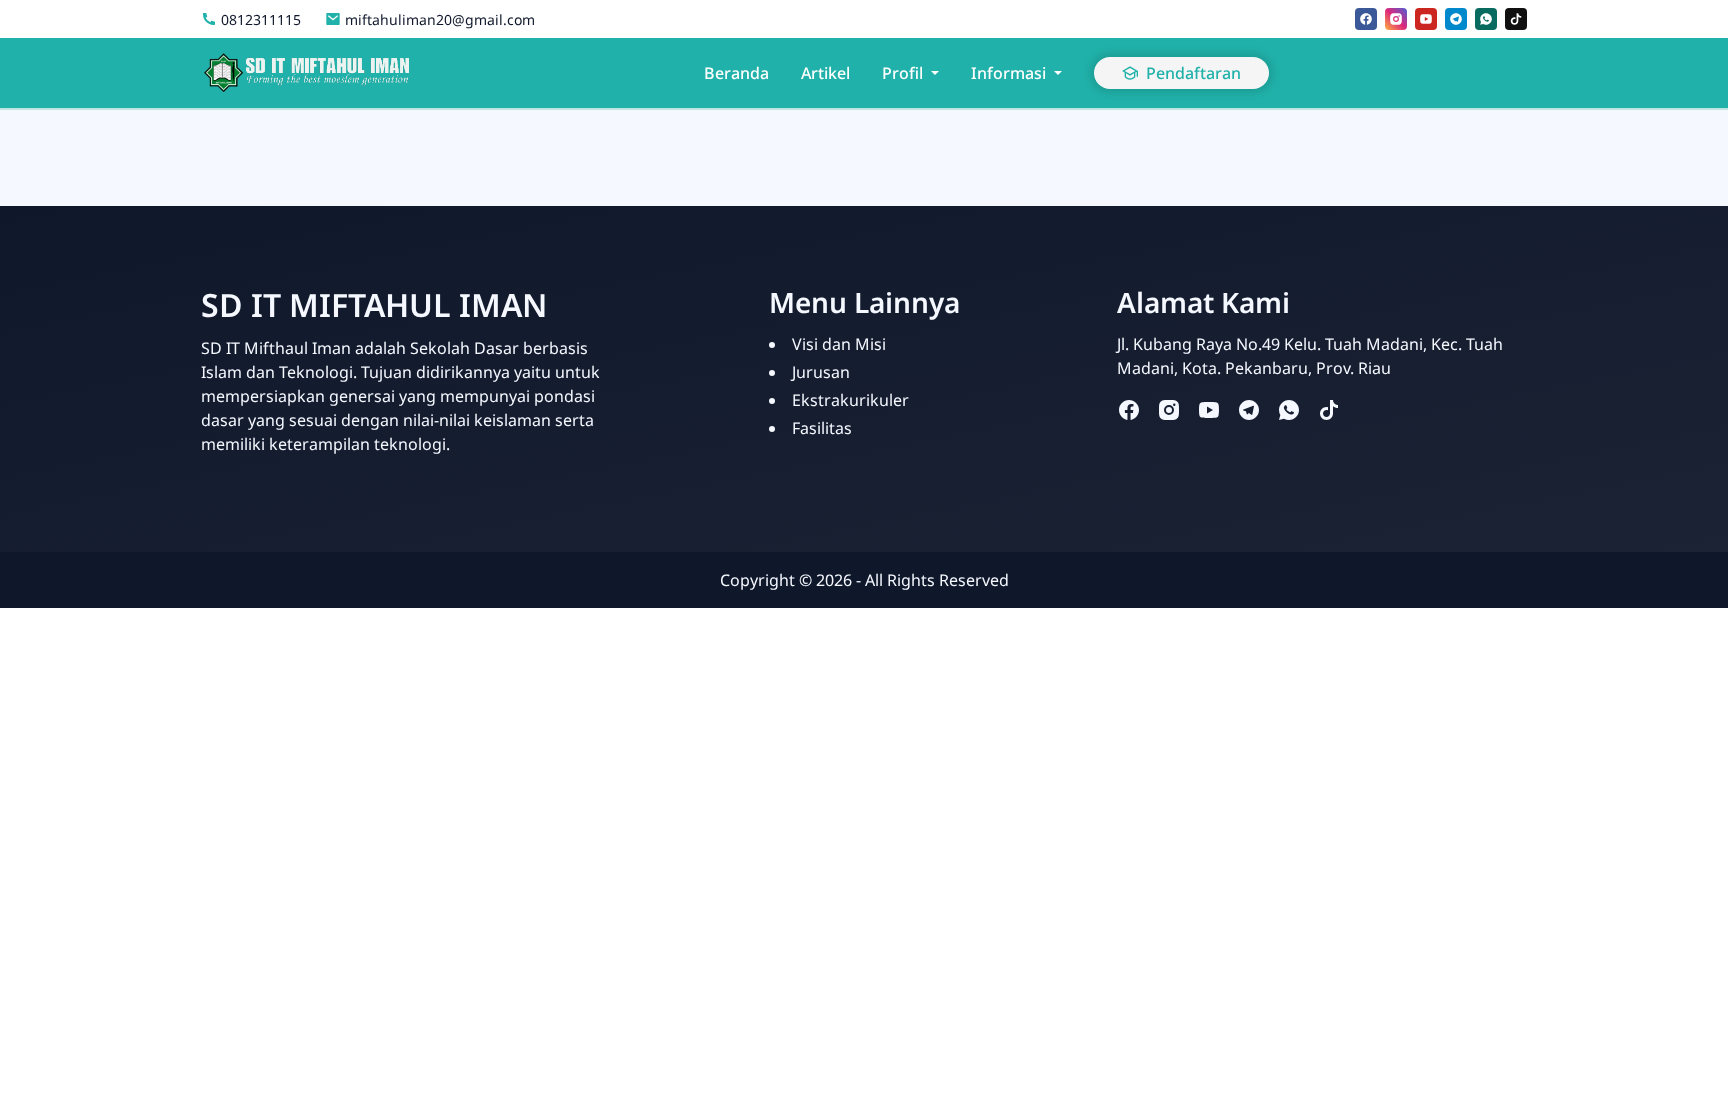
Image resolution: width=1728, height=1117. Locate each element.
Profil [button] (902, 73)
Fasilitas (822, 428)
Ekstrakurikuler (850, 400)
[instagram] (1396, 19)
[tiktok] (1516, 19)
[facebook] (1366, 19)
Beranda (736, 73)
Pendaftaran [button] (1193, 73)
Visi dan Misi (839, 344)
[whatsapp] (1486, 19)
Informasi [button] (1008, 73)
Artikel (825, 73)
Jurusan (821, 372)
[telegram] (1456, 19)
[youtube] (1426, 19)
